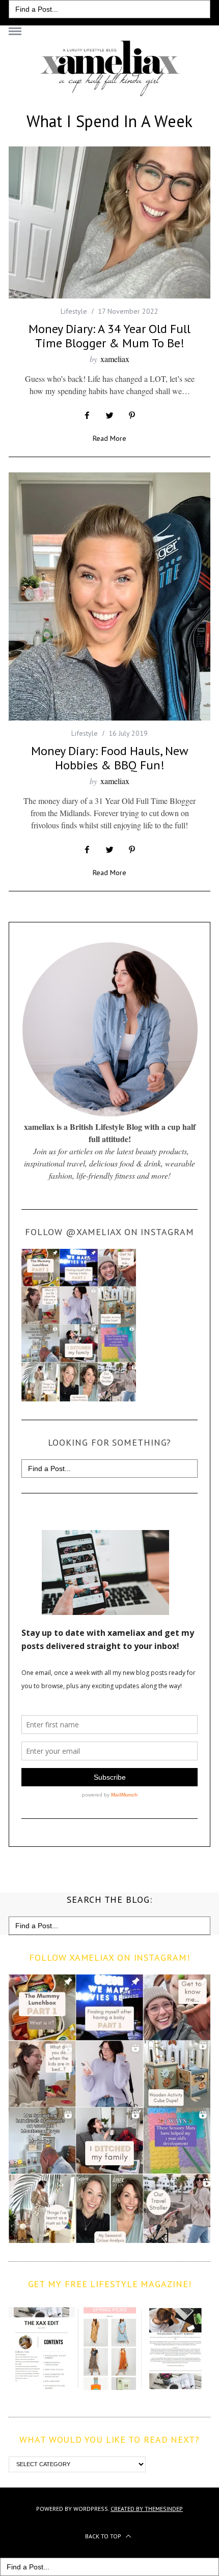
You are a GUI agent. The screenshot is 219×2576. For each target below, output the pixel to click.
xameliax (115, 359)
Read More (109, 439)
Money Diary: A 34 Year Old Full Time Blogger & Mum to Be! (109, 336)
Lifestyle (74, 311)
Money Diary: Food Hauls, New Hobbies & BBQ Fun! (110, 758)
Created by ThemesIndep (147, 2509)
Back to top (104, 2536)
